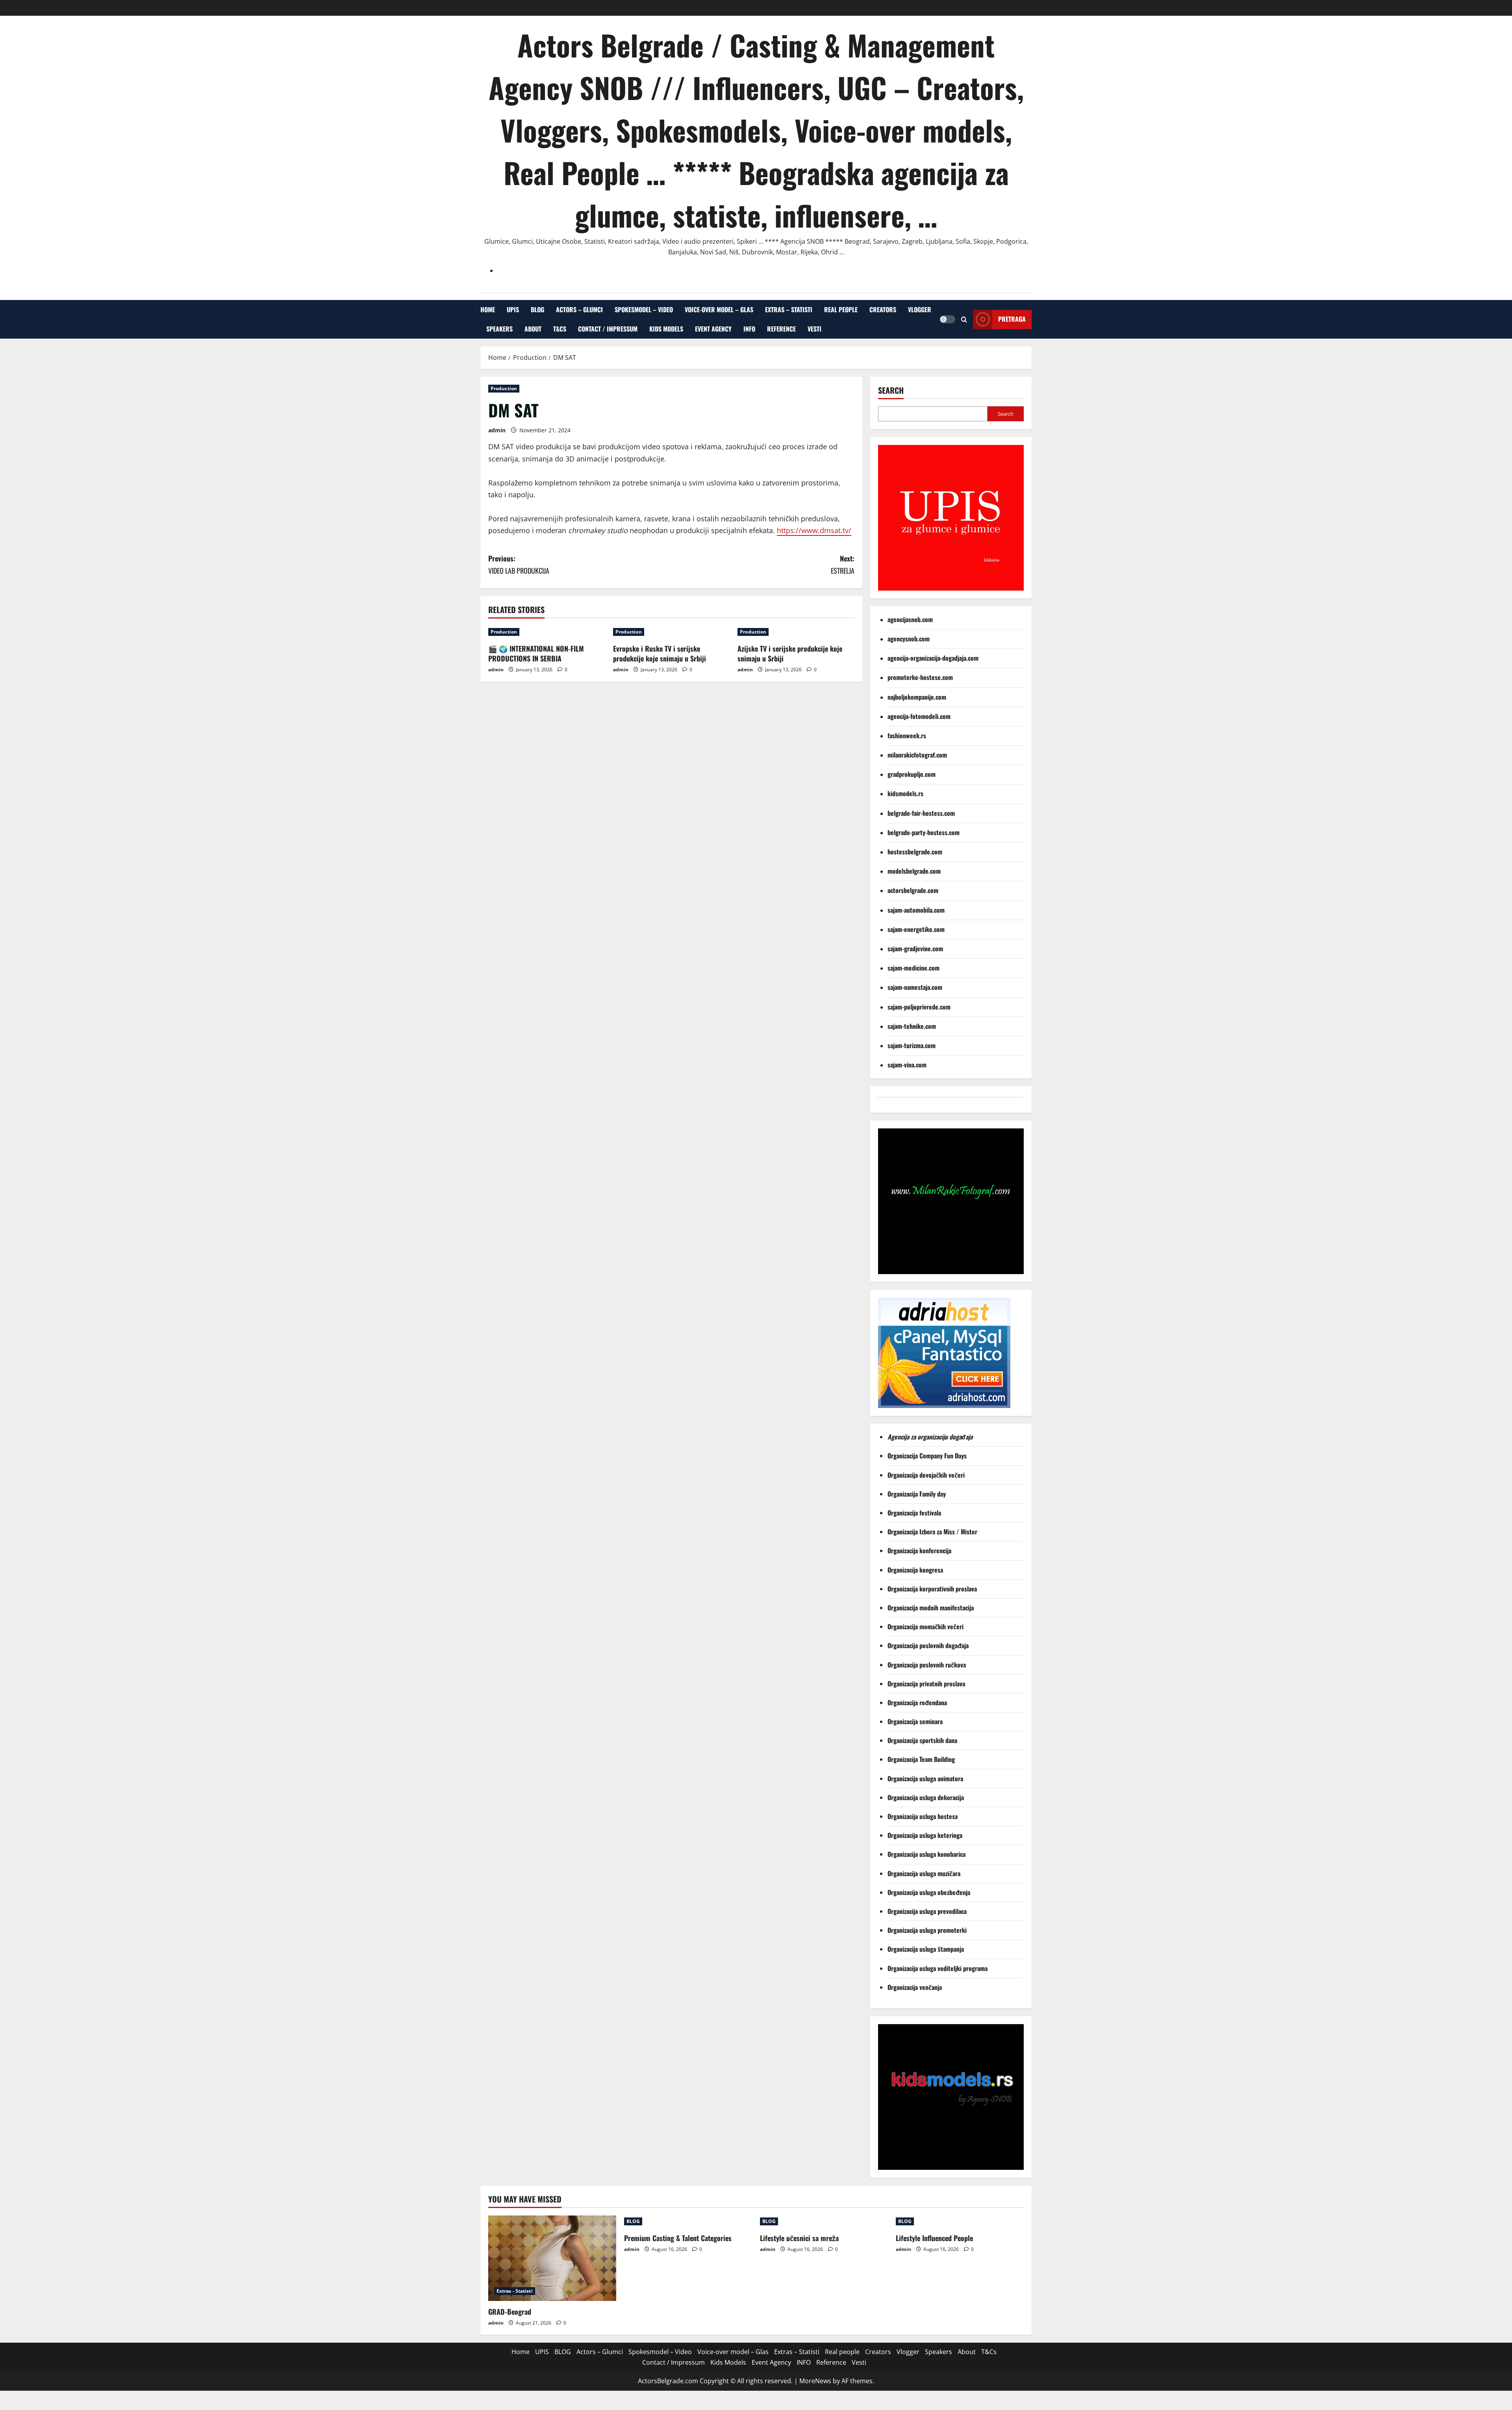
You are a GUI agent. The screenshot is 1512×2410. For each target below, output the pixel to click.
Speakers (499, 329)
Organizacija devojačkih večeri (927, 1475)
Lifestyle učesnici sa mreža (799, 2238)
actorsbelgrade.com (913, 890)
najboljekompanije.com (917, 697)
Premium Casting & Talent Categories (678, 2238)
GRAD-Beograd (510, 2312)
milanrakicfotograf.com (917, 755)
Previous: (519, 564)
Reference (781, 329)
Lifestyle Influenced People (934, 2238)
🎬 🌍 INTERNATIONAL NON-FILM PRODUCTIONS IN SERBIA (536, 653)
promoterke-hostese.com (920, 677)
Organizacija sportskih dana (923, 1740)
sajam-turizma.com (912, 1045)
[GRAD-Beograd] (552, 2258)
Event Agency (713, 329)
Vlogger (920, 309)
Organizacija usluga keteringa (926, 1835)
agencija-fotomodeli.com (919, 716)
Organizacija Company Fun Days (928, 1456)
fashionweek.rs (907, 735)
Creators (883, 309)
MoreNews (815, 2381)
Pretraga (1012, 319)
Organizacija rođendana (918, 1702)
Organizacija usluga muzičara (925, 1873)
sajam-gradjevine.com (915, 948)
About (533, 329)
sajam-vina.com (907, 1065)
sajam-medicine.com (913, 968)
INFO (749, 329)
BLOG (537, 309)
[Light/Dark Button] (947, 319)
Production (504, 388)
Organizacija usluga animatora (926, 1778)
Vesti (814, 329)
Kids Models (666, 329)
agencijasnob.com (910, 619)
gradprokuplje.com (912, 774)
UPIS (513, 309)
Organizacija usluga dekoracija (926, 1797)
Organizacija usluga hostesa (923, 1816)
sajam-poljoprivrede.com (919, 1007)
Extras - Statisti (515, 2291)
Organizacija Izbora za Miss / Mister (932, 1532)
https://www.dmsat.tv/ (814, 530)
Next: (843, 564)
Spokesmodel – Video (644, 309)
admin (497, 430)
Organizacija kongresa (916, 1570)
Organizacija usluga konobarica (927, 1854)
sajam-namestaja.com (915, 987)
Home (488, 309)
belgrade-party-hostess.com (924, 832)
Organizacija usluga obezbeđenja (930, 1892)
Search (891, 390)
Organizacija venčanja (915, 1987)
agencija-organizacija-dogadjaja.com (933, 658)
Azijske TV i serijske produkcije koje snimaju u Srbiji (790, 653)
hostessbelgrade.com (915, 852)
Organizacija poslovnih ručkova (927, 1665)
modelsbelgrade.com (914, 871)
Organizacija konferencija (920, 1550)
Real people (841, 309)
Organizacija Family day (918, 1494)
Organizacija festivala (914, 1513)
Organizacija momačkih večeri (926, 1626)
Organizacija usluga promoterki (927, 1930)
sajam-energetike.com (916, 929)
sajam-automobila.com (916, 910)
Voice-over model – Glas (719, 309)
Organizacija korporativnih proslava (932, 1589)
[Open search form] (964, 319)
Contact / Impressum (608, 329)
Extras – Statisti (789, 309)
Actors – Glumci (579, 309)
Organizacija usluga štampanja (926, 1949)
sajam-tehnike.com (912, 1026)
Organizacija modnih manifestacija (931, 1608)
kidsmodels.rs (905, 793)
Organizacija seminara (916, 1721)
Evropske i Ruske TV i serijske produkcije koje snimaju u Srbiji (660, 653)
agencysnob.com (909, 639)
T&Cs (560, 329)
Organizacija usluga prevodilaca (928, 1911)
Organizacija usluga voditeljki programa (938, 1968)
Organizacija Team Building (924, 1759)
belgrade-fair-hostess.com (921, 813)
